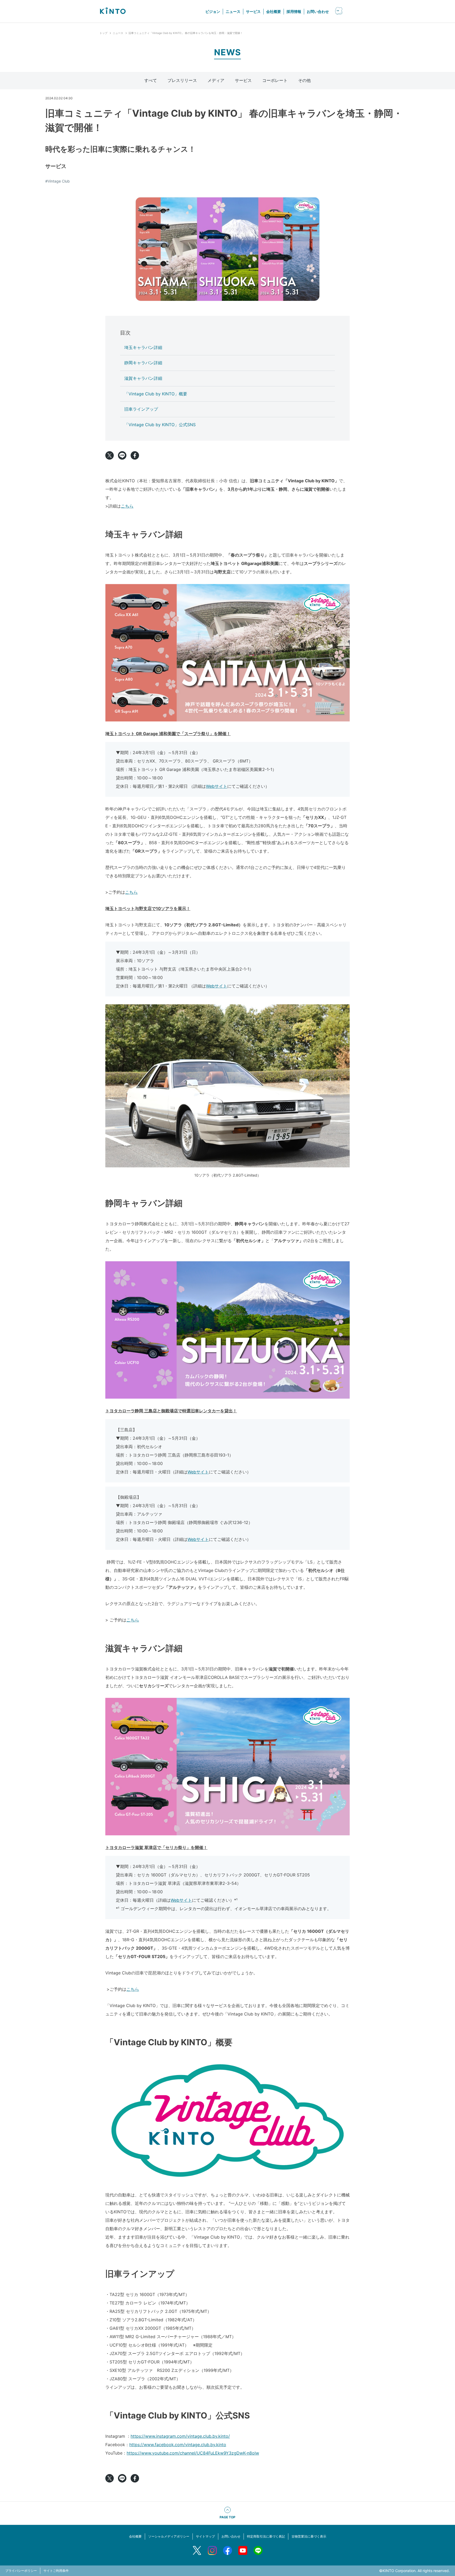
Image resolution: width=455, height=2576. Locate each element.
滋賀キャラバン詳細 (143, 378)
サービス (253, 11)
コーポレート (275, 80)
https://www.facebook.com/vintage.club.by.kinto (178, 2445)
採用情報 (294, 11)
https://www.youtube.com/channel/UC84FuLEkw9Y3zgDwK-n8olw (193, 2453)
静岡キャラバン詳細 (143, 363)
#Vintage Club (58, 181)
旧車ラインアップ (141, 409)
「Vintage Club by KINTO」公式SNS (160, 425)
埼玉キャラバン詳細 (143, 347)
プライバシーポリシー (21, 2571)
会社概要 (274, 11)
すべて (151, 80)
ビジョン (213, 11)
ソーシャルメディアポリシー (169, 2536)
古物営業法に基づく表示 (309, 2536)
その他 (304, 80)
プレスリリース (182, 80)
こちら (127, 506)
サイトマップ (205, 2536)
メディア (216, 80)
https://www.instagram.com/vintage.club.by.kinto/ (180, 2436)
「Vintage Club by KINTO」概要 (156, 394)
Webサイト (217, 786)
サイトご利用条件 (56, 2571)
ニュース (233, 11)
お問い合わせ (318, 11)
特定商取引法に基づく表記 (266, 2536)
